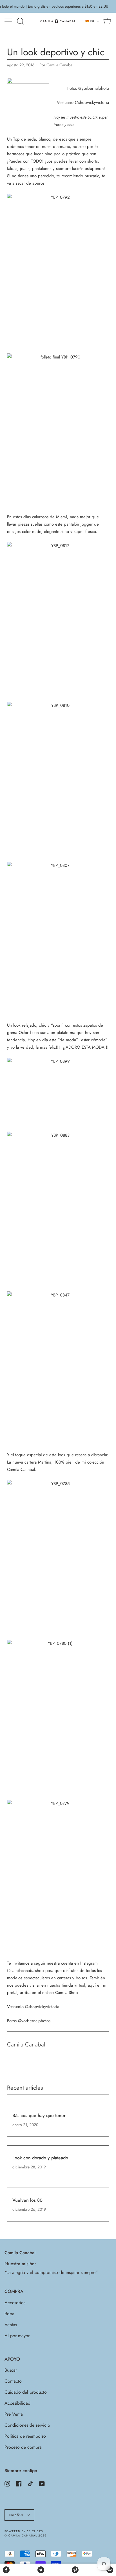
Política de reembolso (25, 2436)
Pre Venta (14, 2414)
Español (17, 2515)
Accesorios (15, 2303)
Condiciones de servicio (27, 2425)
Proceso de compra (23, 2447)
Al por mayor (17, 2336)
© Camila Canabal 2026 (25, 2535)
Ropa (9, 2314)
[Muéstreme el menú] (9, 21)
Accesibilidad (17, 2403)
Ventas (11, 2325)
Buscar (11, 2370)
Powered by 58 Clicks (24, 2531)
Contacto (13, 2381)
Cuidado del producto (26, 2392)
